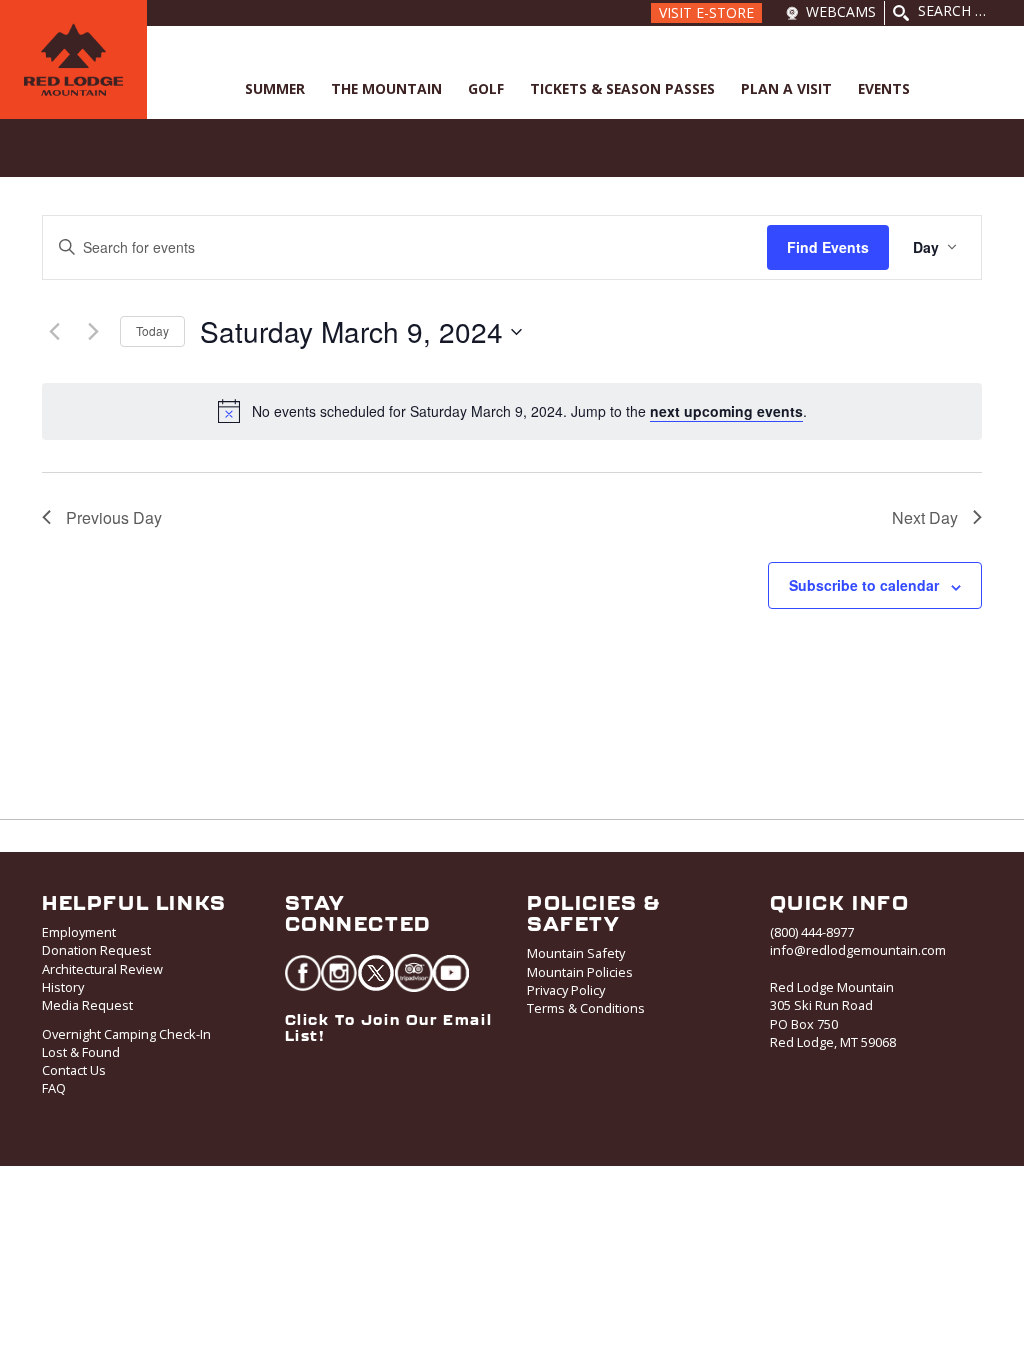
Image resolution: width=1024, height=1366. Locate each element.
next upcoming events (726, 411)
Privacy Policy (566, 990)
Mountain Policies (580, 972)
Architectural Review (102, 969)
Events (884, 88)
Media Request (87, 1005)
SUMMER (275, 88)
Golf (486, 88)
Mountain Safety (576, 953)
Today (152, 330)
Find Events (828, 247)
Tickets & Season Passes (622, 88)
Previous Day (114, 517)
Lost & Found (81, 1052)
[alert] (529, 411)
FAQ (54, 1088)
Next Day (925, 517)
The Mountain (386, 88)
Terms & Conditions (586, 1008)
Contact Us (74, 1070)
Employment (79, 932)
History (63, 987)
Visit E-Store (706, 12)
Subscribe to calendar (864, 585)
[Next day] (93, 332)
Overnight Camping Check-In (126, 1034)
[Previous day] (54, 332)
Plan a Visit (786, 88)
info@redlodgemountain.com (858, 950)
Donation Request (96, 950)
